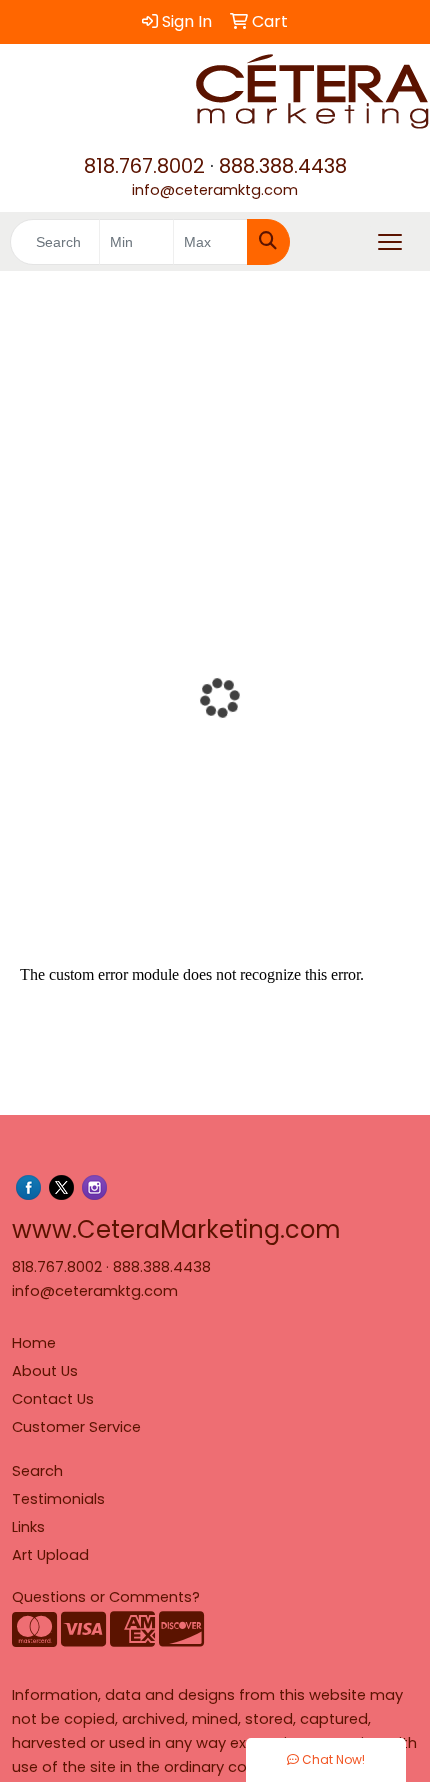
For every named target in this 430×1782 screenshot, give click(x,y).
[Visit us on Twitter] (61, 1187)
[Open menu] (390, 242)
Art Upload (50, 1555)
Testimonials (58, 1499)
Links (28, 1527)
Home (34, 1343)
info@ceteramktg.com (215, 190)
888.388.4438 (283, 166)
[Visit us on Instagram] (94, 1187)
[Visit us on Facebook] (28, 1187)
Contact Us (53, 1399)
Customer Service (76, 1427)
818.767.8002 (144, 166)
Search (37, 1471)
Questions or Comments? (106, 1597)
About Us (45, 1371)
